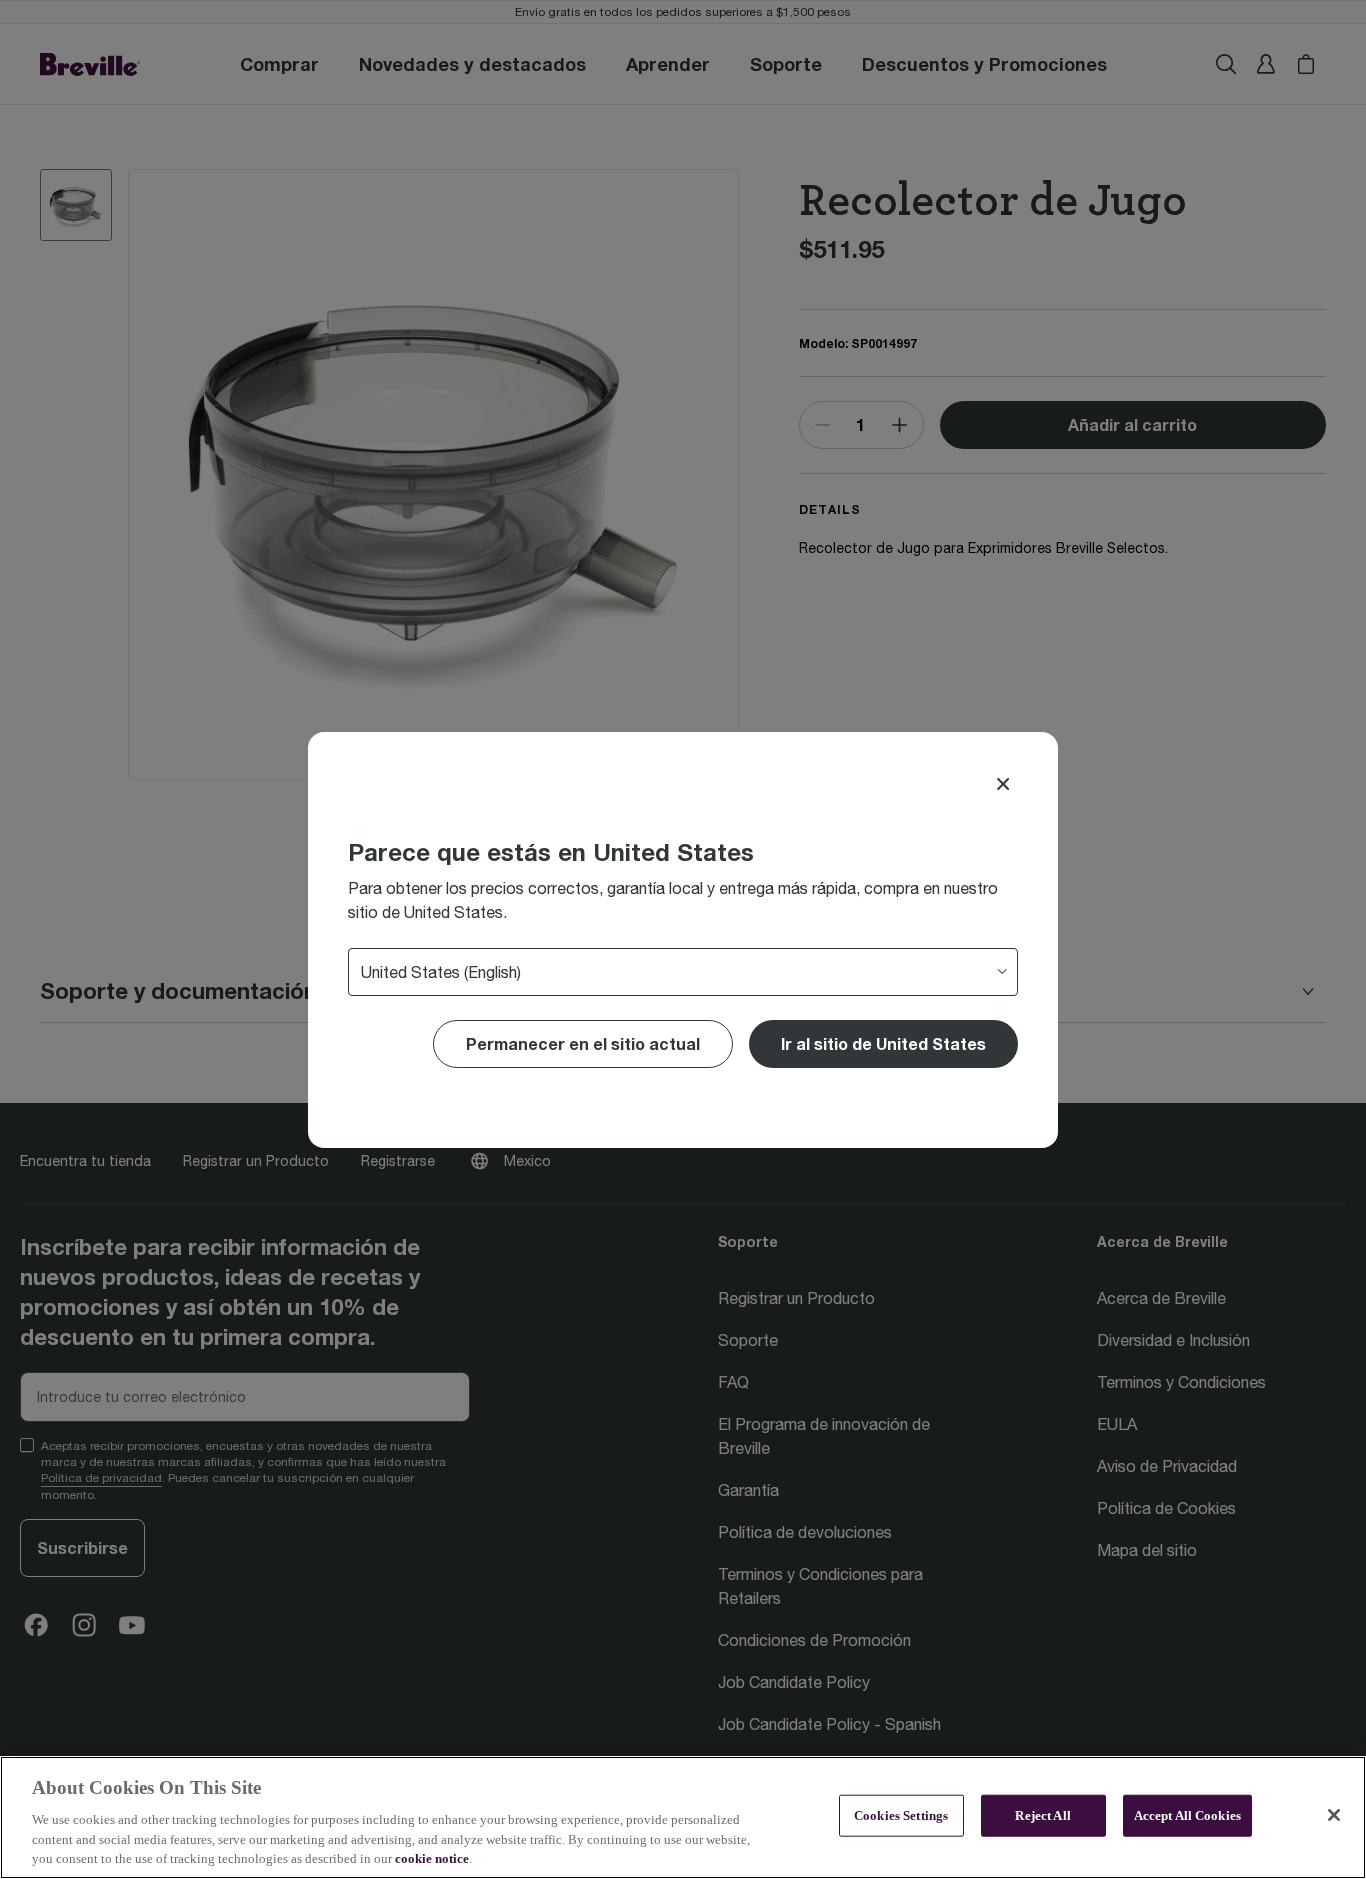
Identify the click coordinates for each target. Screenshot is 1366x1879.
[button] (883, 1044)
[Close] (1003, 784)
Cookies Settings (901, 1815)
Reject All (1042, 1815)
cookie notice (432, 1858)
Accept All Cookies (1187, 1815)
